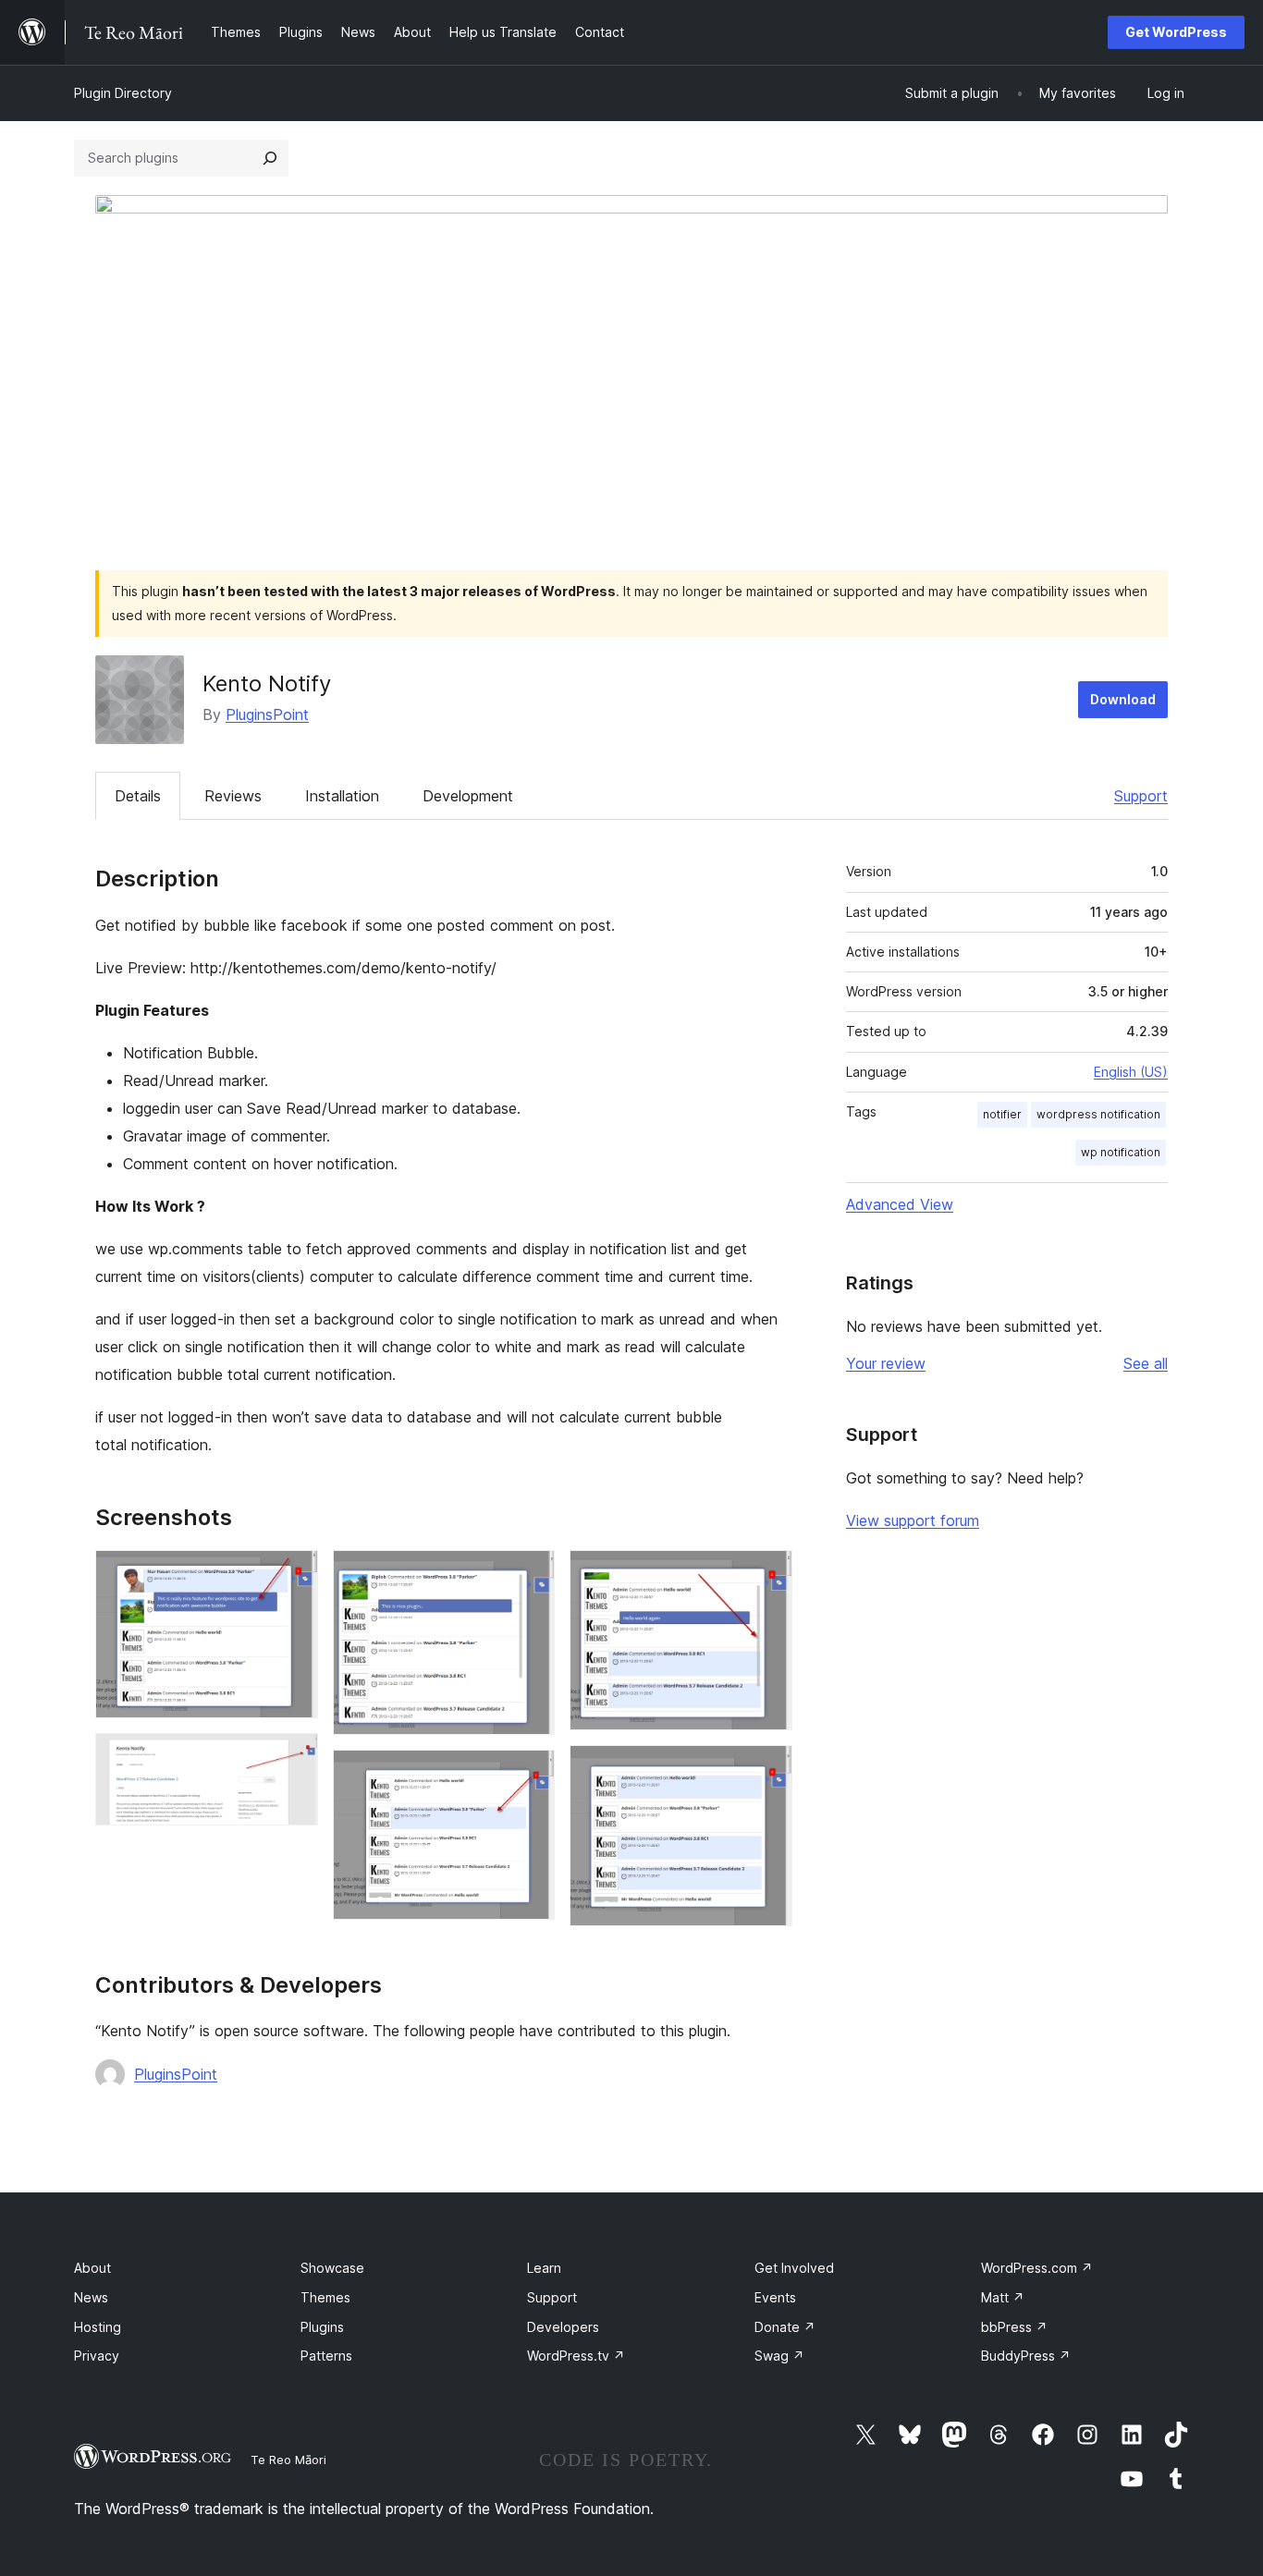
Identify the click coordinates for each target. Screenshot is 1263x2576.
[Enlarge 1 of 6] (293, 1575)
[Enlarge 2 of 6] (293, 1758)
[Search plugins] (270, 158)
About (92, 2268)
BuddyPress (1026, 2356)
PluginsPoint (267, 714)
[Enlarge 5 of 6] (767, 1575)
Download (1123, 699)
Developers (563, 2327)
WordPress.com (1037, 2268)
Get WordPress (1176, 32)
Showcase (332, 2268)
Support (1141, 796)
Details (138, 796)
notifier (1002, 1114)
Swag (779, 2356)
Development (468, 796)
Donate (785, 2327)
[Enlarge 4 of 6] (530, 1775)
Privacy (97, 2356)
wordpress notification (1098, 1114)
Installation (342, 796)
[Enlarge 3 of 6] (530, 1575)
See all (1146, 1363)
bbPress (1014, 2327)
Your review (886, 1363)
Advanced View (900, 1204)
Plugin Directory (123, 93)
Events (775, 2297)
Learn (544, 2268)
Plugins (322, 2327)
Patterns (326, 2356)
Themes (325, 2297)
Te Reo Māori (288, 2460)
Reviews (233, 796)
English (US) (1131, 1072)
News (91, 2297)
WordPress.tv (576, 2356)
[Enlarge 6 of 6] (767, 1770)
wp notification (1121, 1152)
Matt (1003, 2297)
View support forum (913, 1520)
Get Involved (794, 2268)
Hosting (98, 2327)
